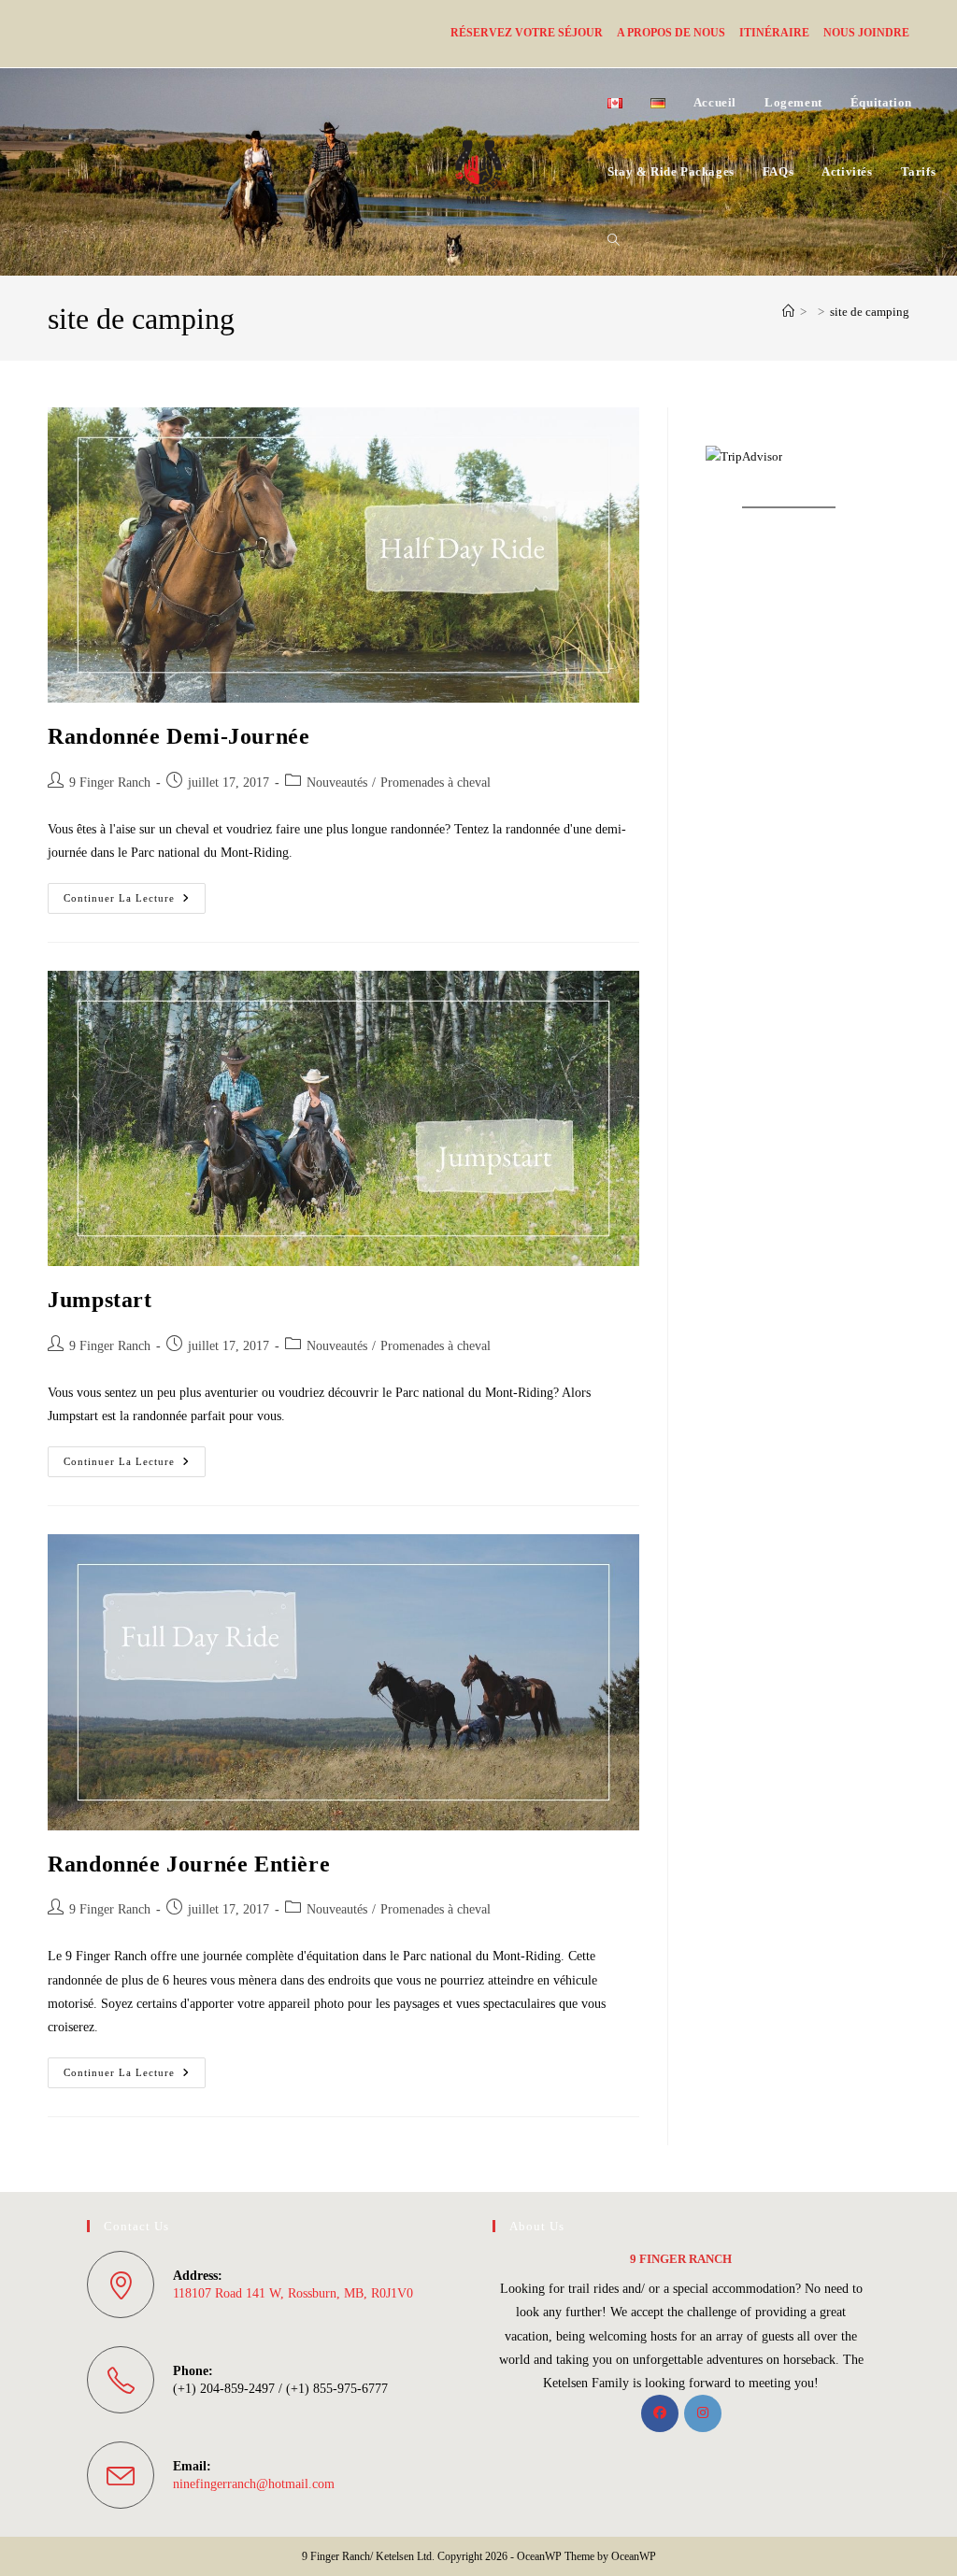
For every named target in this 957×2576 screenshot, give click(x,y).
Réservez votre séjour (527, 33)
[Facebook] (660, 2413)
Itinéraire (774, 33)
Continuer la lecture (135, 903)
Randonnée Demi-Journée (179, 736)
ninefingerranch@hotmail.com (254, 2484)
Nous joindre (866, 33)
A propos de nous (671, 33)
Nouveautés (337, 783)
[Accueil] (788, 312)
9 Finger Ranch (110, 783)
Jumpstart (100, 1300)
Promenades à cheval (436, 783)
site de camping (870, 312)
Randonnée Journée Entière (189, 1864)
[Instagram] (703, 2413)
